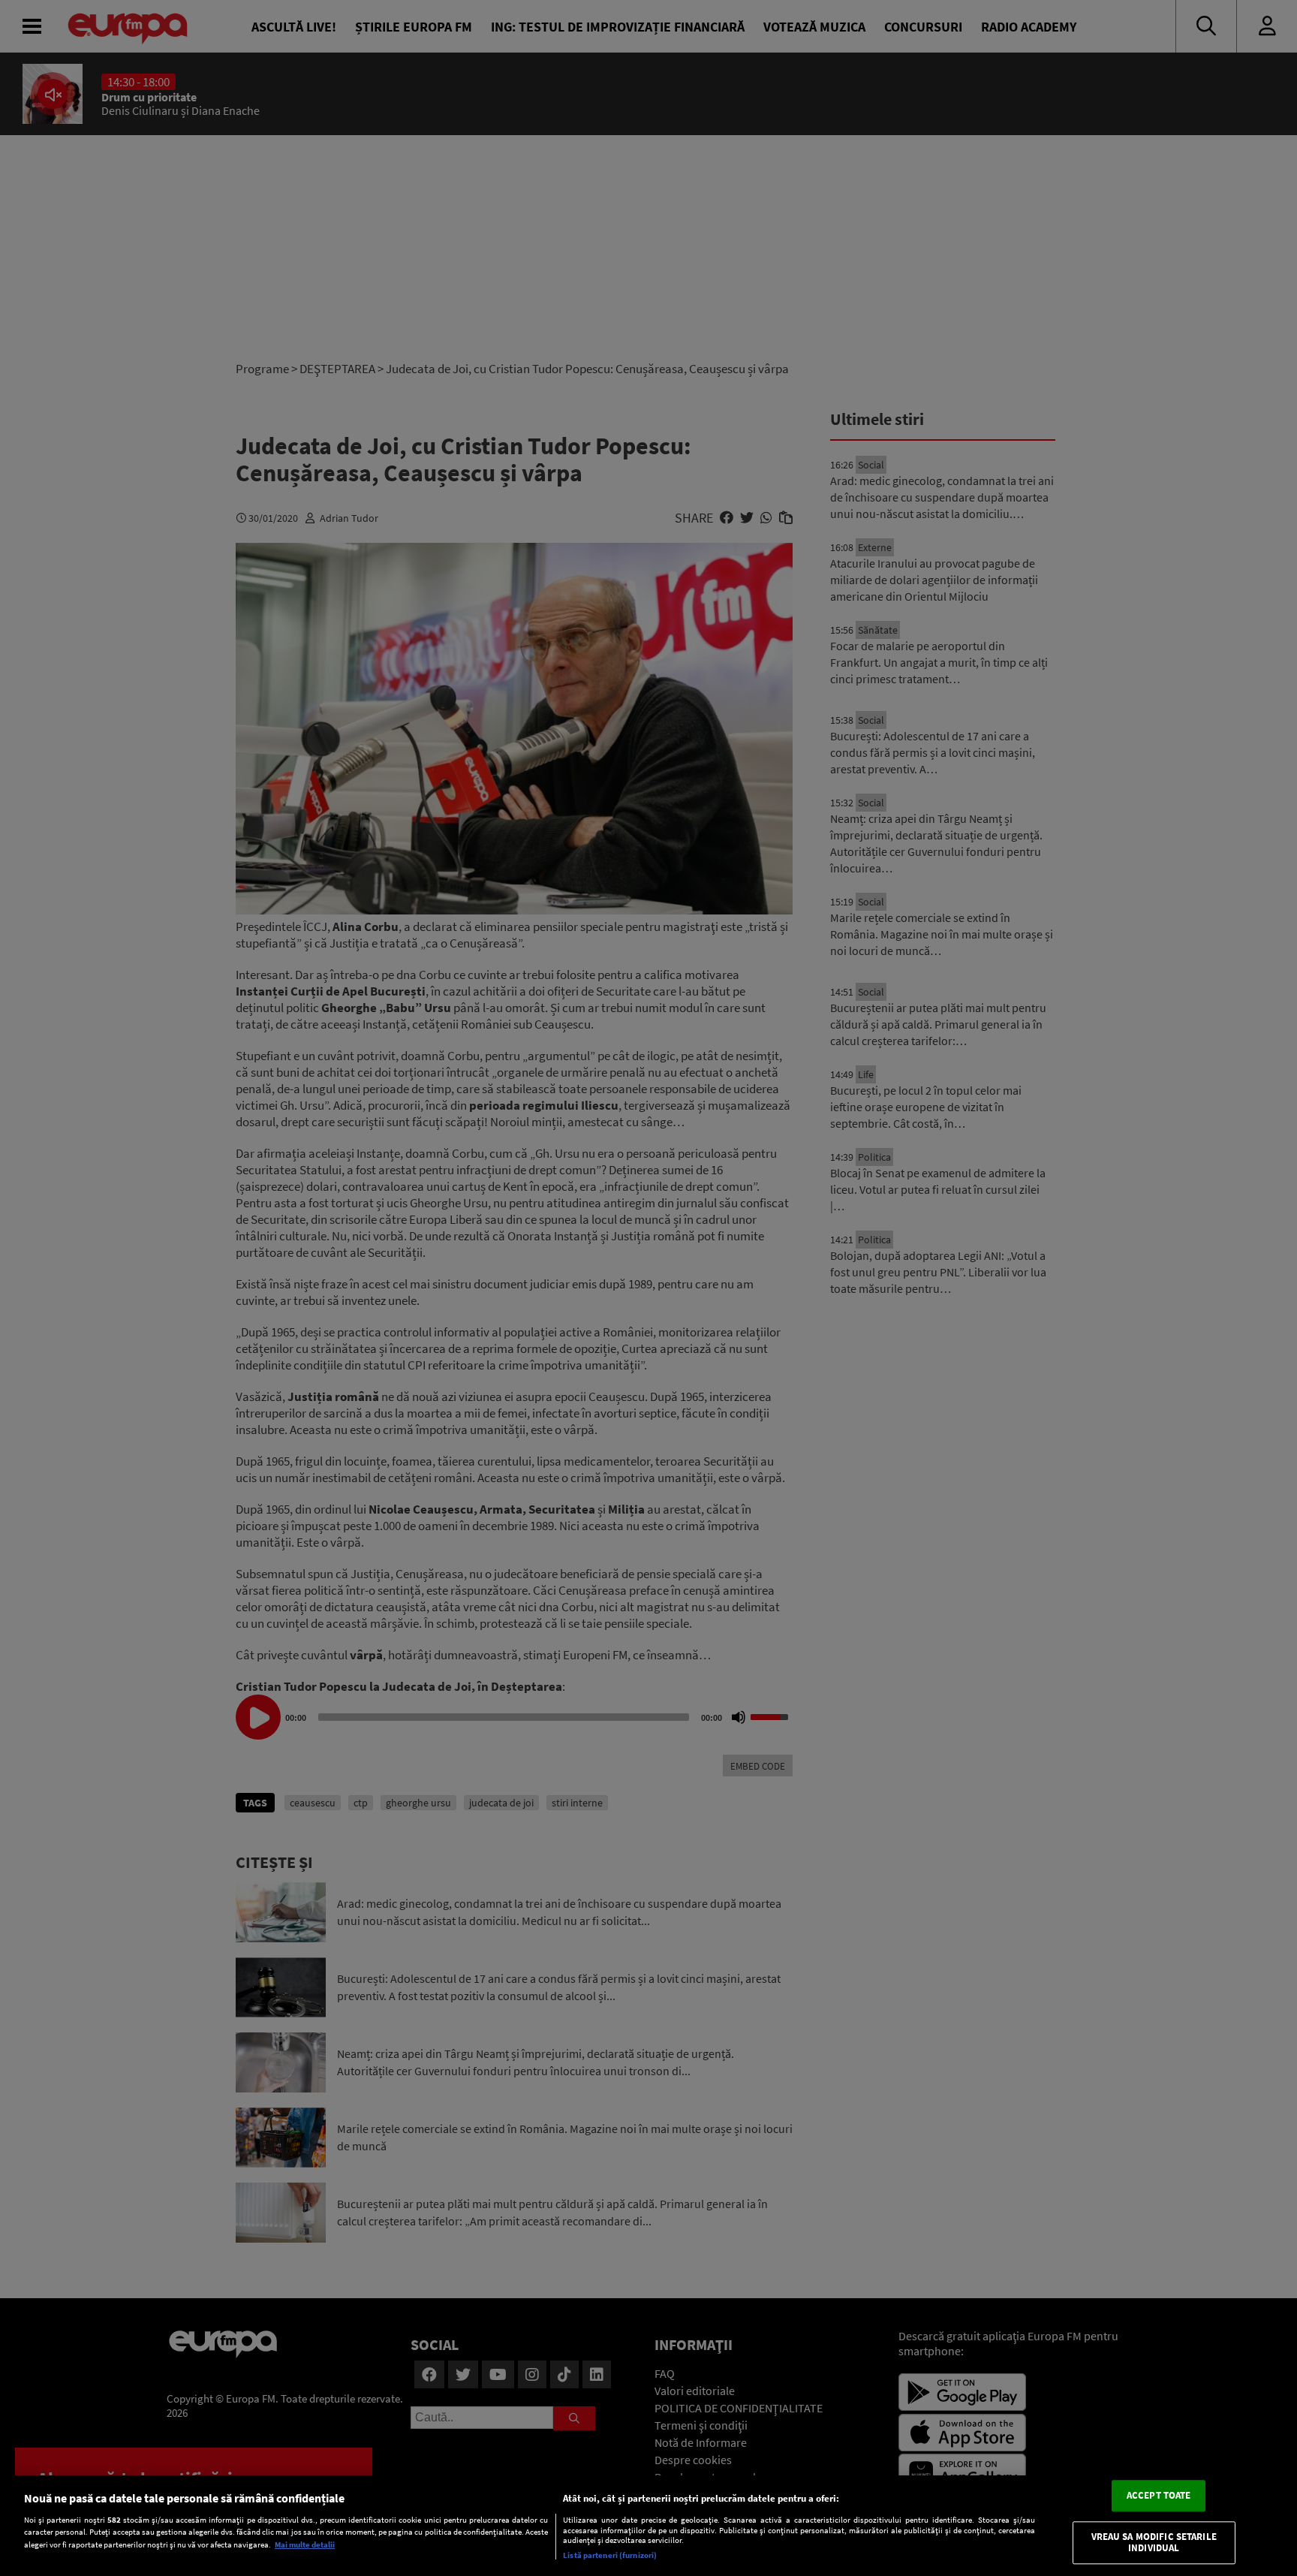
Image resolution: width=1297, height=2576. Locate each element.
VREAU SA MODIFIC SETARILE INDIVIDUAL (1154, 2543)
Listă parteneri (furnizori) (610, 2555)
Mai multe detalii (305, 2544)
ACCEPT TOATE (1159, 2495)
